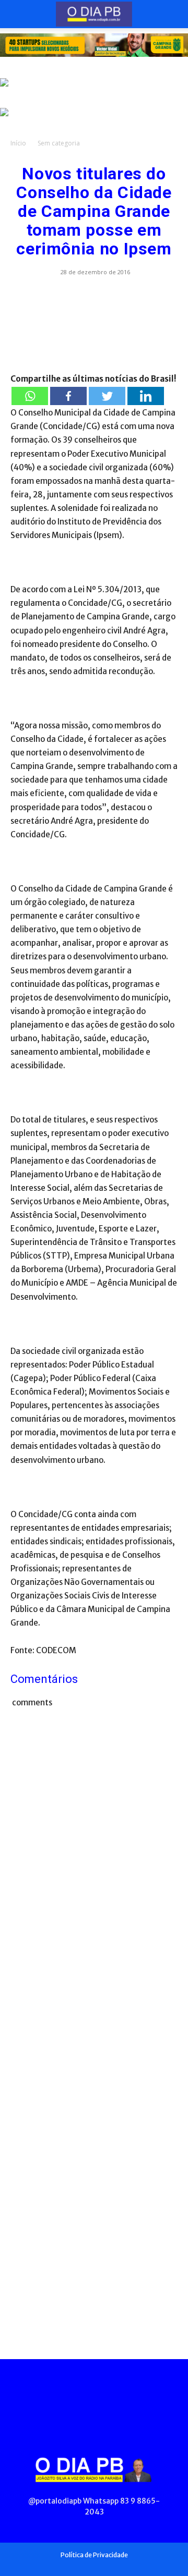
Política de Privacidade (94, 2555)
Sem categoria (59, 143)
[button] (18, 14)
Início (18, 143)
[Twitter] (107, 396)
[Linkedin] (146, 396)
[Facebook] (68, 396)
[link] (94, 45)
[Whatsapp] (30, 396)
